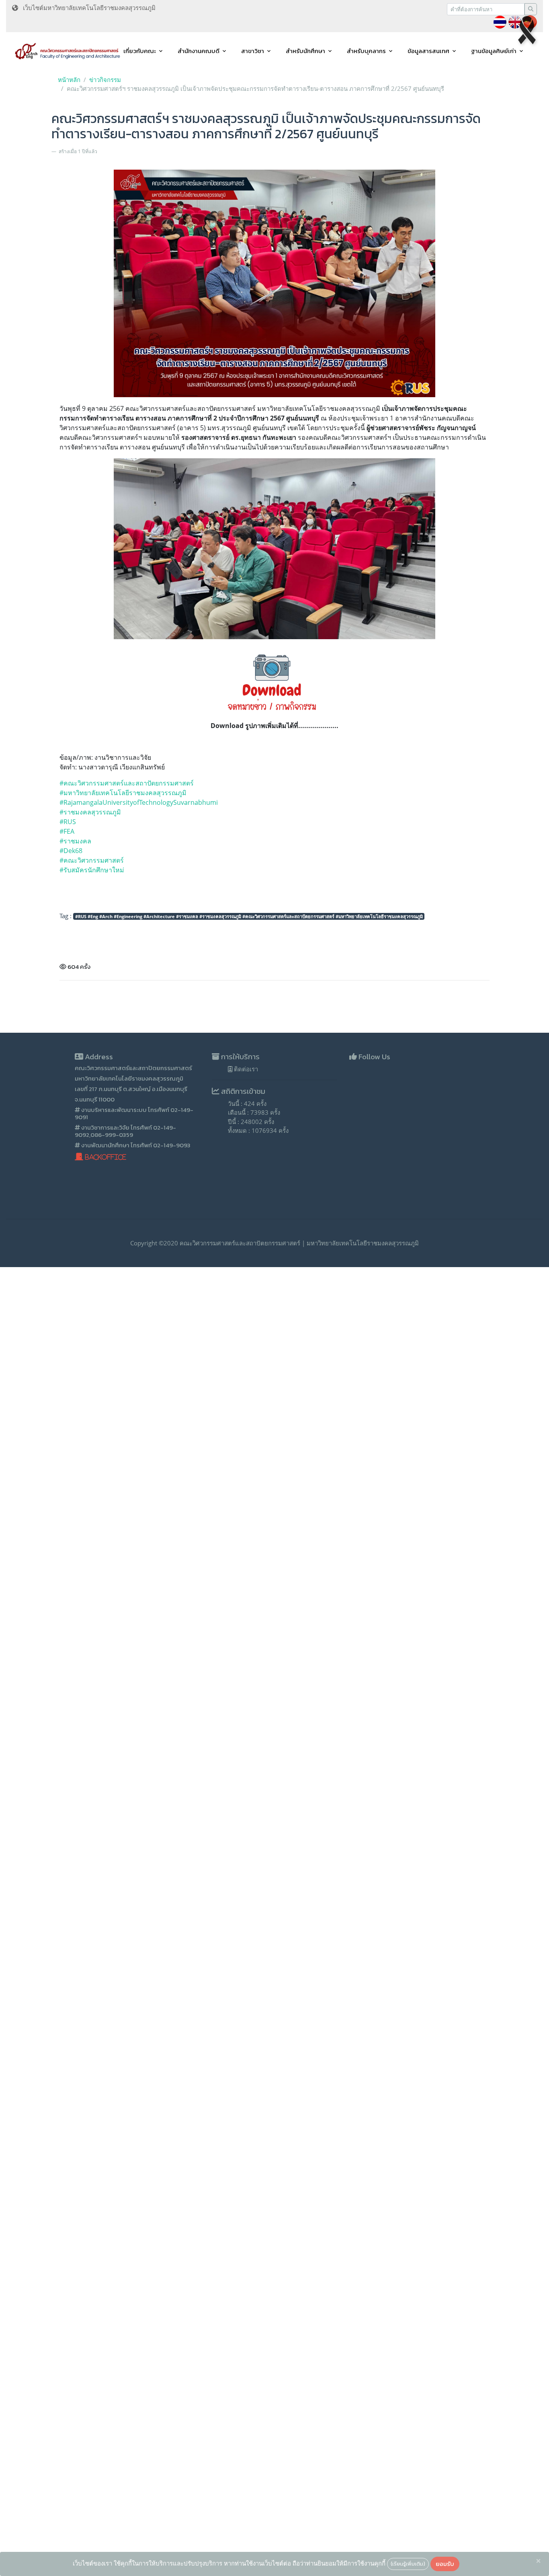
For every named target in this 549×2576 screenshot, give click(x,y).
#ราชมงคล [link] (75, 841)
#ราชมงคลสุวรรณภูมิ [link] (90, 812)
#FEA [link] (67, 831)
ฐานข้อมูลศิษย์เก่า (494, 51)
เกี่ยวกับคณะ (140, 51)
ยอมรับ (445, 2564)
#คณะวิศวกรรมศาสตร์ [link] (92, 860)
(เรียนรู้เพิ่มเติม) (408, 2564)
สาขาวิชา (253, 51)
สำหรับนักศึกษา (305, 51)
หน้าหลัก (69, 80)
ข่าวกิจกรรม (105, 80)
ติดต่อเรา (245, 1069)
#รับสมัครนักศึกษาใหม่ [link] (92, 870)
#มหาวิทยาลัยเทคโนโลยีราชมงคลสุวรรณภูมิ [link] (123, 793)
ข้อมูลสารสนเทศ (428, 51)
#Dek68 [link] (72, 851)
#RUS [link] (68, 822)
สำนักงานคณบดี (199, 51)
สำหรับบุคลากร (366, 51)
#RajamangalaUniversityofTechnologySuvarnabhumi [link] (139, 802)
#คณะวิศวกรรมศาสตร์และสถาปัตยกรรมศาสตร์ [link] (127, 783)
